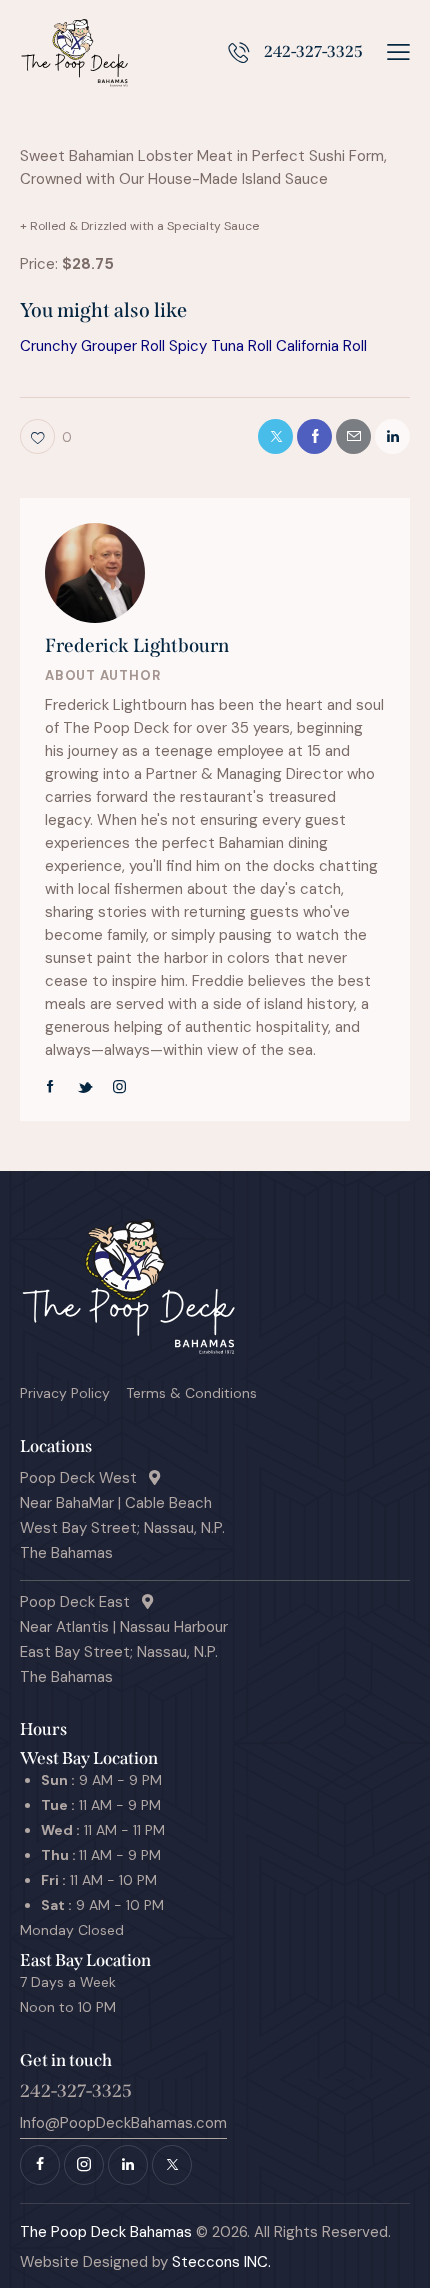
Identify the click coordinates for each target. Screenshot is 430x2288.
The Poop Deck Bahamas (106, 2232)
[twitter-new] (85, 1087)
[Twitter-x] (275, 436)
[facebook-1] (51, 1087)
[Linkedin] (392, 436)
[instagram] (120, 1087)
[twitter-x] (172, 2165)
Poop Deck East (81, 1602)
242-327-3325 (313, 51)
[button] (398, 52)
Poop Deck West (84, 1478)
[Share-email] (353, 436)
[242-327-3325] (238, 52)
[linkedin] (128, 2165)
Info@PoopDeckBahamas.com (123, 2123)
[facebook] (40, 2165)
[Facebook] (314, 436)
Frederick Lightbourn (137, 645)
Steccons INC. (219, 2262)
